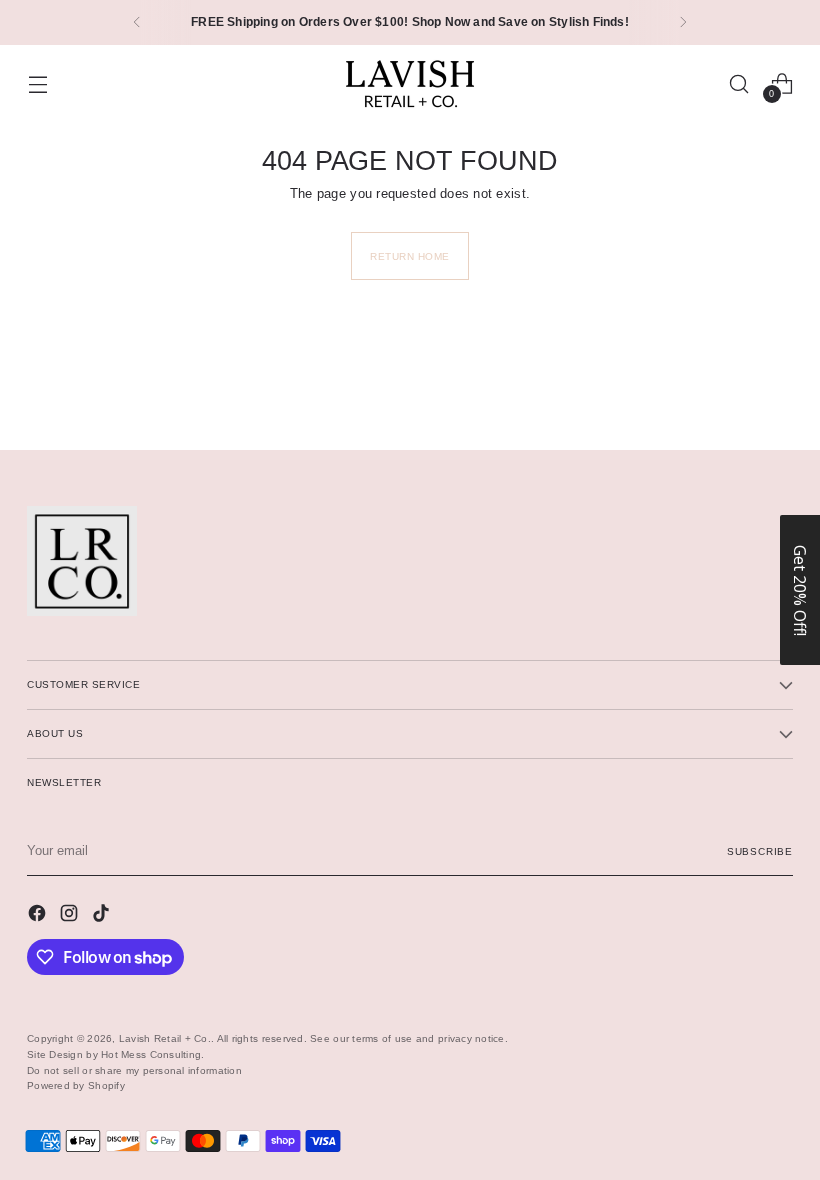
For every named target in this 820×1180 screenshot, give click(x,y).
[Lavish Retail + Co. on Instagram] (71, 916)
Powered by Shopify (76, 1085)
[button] (800, 590)
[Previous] (137, 22)
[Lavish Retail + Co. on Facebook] (39, 916)
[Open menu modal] (37, 83)
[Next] (683, 22)
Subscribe (760, 851)
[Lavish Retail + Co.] (410, 84)
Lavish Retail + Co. (165, 1038)
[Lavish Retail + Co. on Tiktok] (103, 916)
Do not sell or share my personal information (134, 1070)
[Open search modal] (739, 83)
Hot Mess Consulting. (152, 1054)
